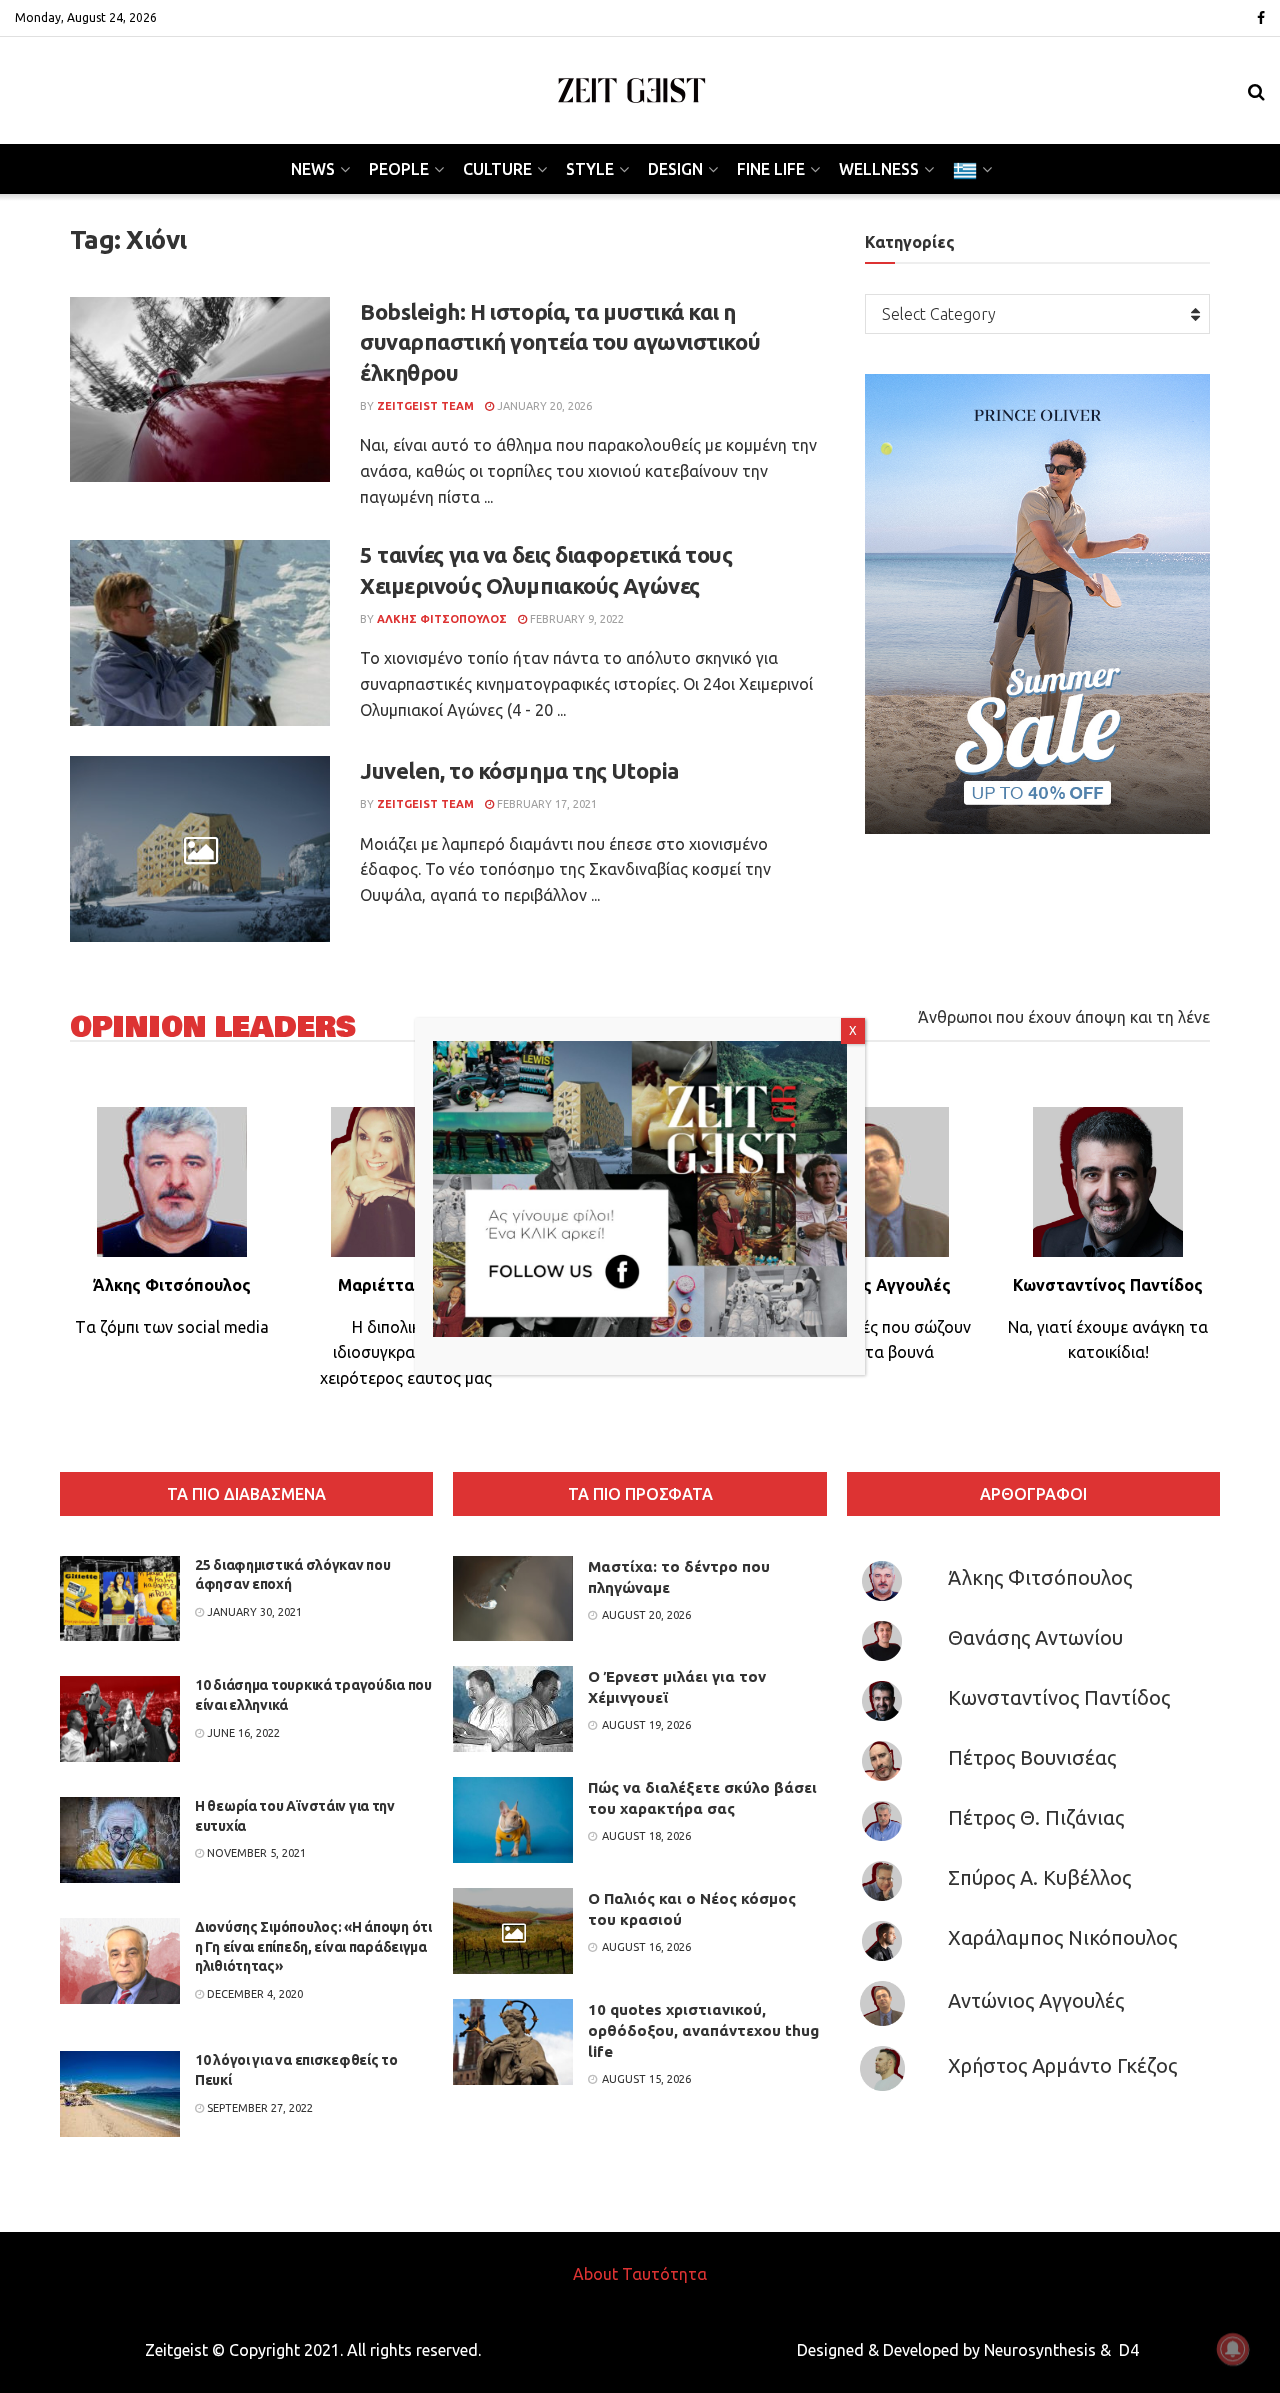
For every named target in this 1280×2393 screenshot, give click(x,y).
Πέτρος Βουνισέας (1032, 1757)
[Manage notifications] (1233, 2349)
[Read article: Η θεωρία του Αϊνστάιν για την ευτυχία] (120, 1840)
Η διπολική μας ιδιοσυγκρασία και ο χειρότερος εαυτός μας (406, 1352)
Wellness (879, 169)
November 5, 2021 (255, 1853)
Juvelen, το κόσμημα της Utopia (519, 770)
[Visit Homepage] (632, 90)
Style (590, 169)
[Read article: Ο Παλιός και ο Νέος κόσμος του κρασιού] (513, 1931)
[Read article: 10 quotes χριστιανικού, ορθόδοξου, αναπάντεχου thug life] (513, 2042)
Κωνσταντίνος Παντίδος (1059, 1697)
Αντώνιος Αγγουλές (1036, 2000)
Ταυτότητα (664, 2274)
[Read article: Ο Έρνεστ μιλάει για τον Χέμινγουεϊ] (513, 1709)
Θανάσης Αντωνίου (1035, 1637)
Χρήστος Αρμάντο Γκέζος (1062, 2065)
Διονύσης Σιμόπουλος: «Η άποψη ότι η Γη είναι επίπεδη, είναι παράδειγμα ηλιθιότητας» (313, 1946)
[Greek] (971, 169)
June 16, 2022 (242, 1733)
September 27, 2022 (258, 2108)
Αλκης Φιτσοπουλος (442, 619)
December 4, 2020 (253, 1994)
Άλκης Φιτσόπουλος (1040, 1577)
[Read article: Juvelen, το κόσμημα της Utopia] (200, 849)
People (399, 169)
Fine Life (771, 169)
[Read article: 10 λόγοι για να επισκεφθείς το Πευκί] (120, 2094)
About (595, 2274)
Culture (497, 169)
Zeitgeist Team (425, 406)
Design (675, 169)
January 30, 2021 (253, 1612)
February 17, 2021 (545, 804)
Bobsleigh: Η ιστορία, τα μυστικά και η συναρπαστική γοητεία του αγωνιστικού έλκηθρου (560, 342)
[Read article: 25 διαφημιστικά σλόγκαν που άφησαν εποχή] (120, 1599)
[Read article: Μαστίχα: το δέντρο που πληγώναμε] (513, 1599)
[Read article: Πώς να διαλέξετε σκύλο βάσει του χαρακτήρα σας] (513, 1820)
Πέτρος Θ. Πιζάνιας (1036, 1817)
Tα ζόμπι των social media (172, 1327)
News (313, 169)
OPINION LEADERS (213, 1027)
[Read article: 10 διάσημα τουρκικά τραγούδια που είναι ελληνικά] (120, 1719)
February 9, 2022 (575, 619)
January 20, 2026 (543, 406)
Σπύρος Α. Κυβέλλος (1039, 1877)
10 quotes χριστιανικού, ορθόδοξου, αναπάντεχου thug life (703, 2030)
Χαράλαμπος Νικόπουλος (1062, 1937)
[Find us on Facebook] (1261, 18)
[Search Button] (1256, 91)
